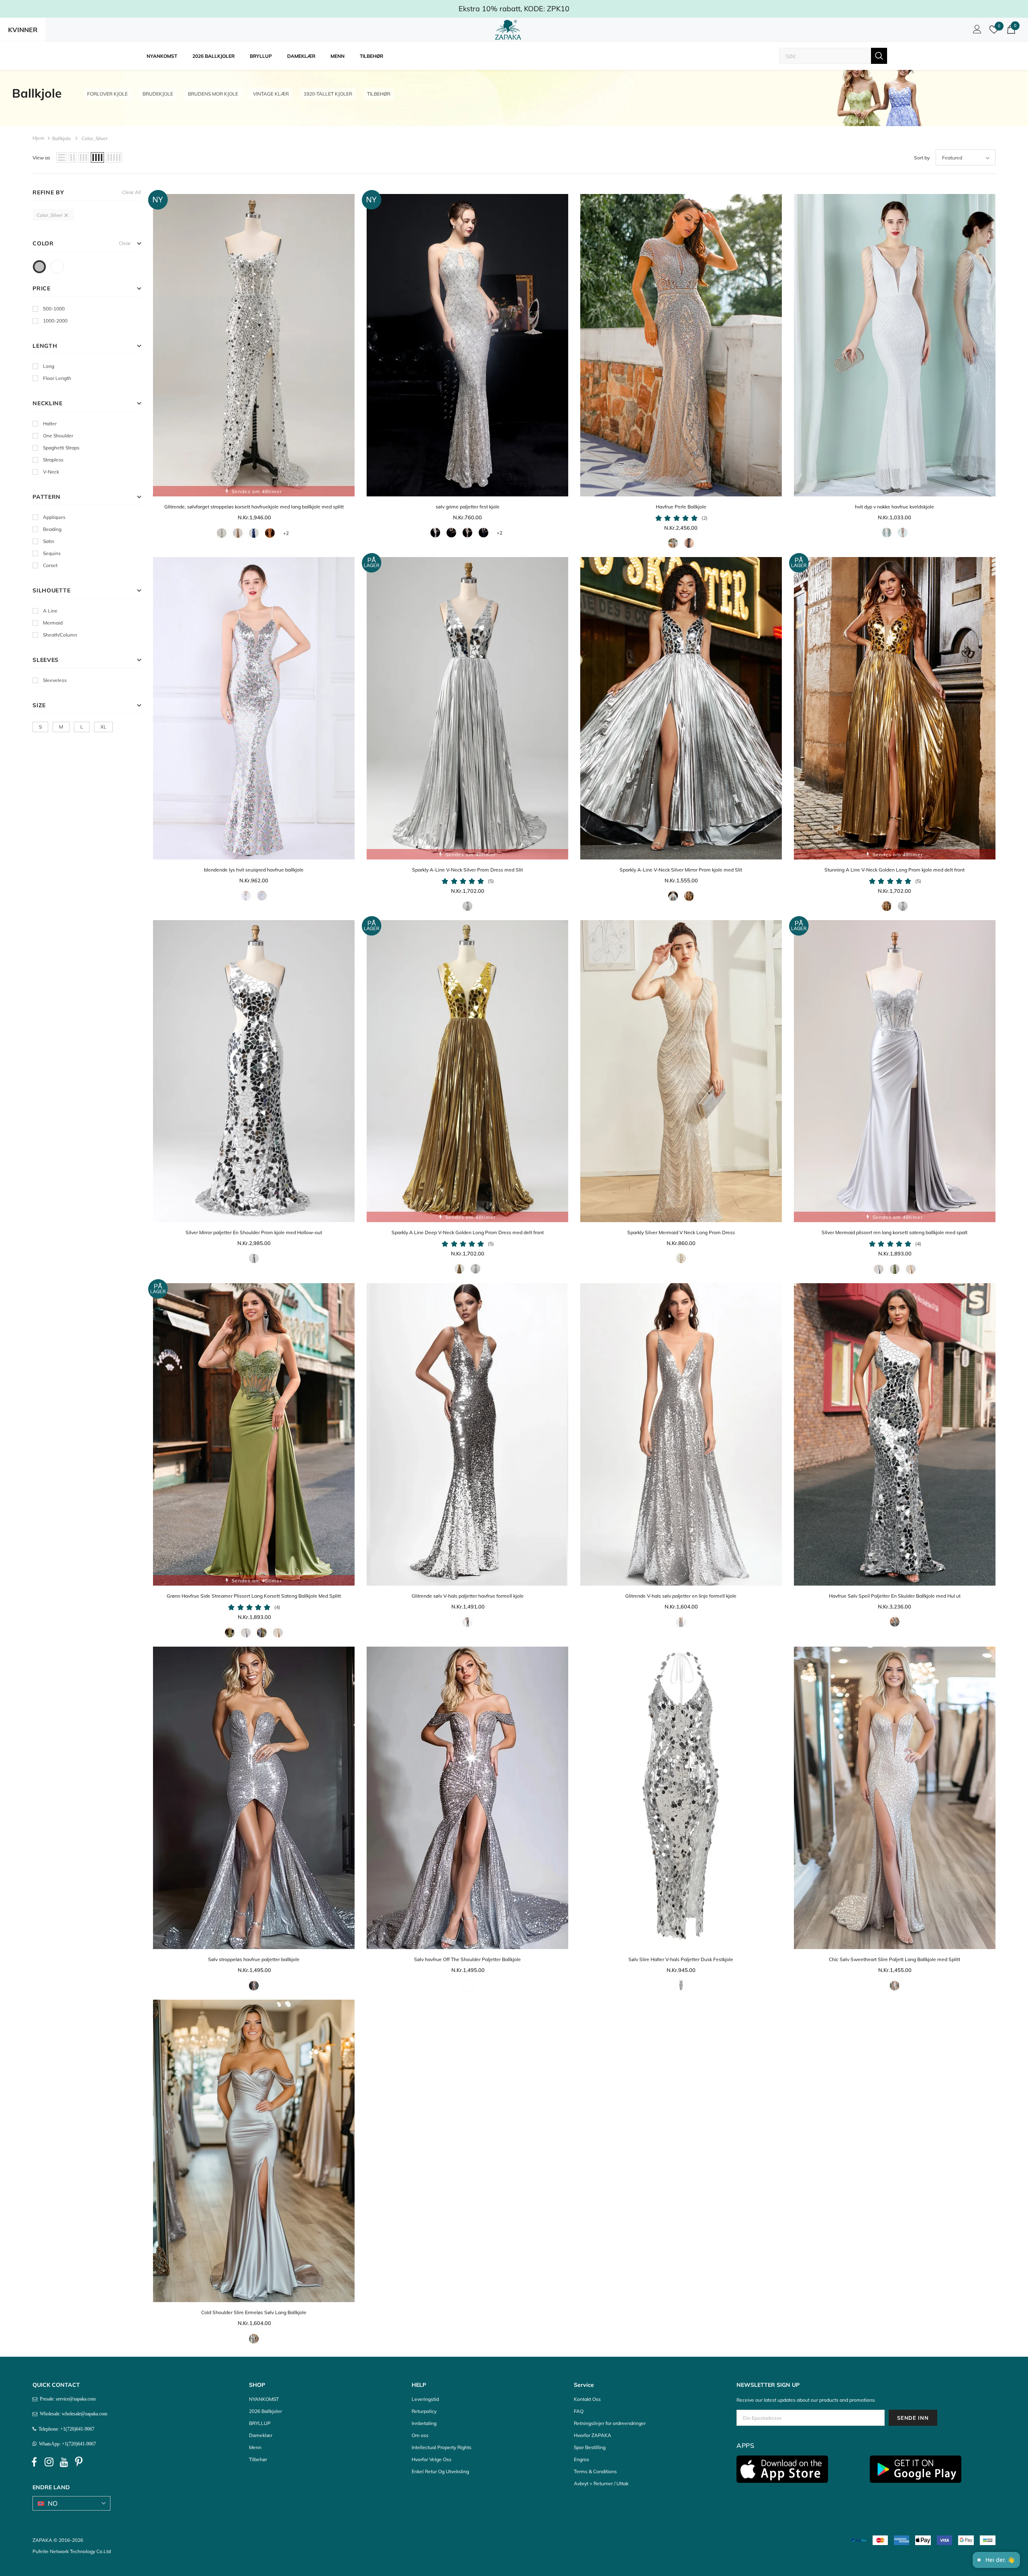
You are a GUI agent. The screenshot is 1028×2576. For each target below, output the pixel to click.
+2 (286, 533)
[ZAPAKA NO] (508, 30)
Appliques (54, 517)
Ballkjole (62, 138)
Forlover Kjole (107, 94)
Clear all (132, 192)
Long (49, 366)
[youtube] (64, 2462)
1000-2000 (55, 321)
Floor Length (57, 378)
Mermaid (53, 623)
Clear (125, 243)
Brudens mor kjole (213, 94)
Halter (50, 424)
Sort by (922, 158)
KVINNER (23, 30)
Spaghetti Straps (61, 448)
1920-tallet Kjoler (328, 94)
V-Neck (51, 472)
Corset (50, 565)
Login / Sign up (976, 31)
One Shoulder (58, 436)
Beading (52, 529)
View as (41, 158)
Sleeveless (55, 680)
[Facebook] (34, 2462)
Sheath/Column (60, 635)
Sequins (52, 553)
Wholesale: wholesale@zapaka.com (72, 2414)
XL (103, 727)
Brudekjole (158, 94)
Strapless (53, 460)
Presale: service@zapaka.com (66, 2399)
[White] (57, 267)
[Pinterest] (79, 2462)
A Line (50, 611)
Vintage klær (271, 94)
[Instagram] (49, 2462)
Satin (49, 541)
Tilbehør (379, 94)
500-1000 (54, 309)
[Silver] (39, 267)
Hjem (39, 138)
